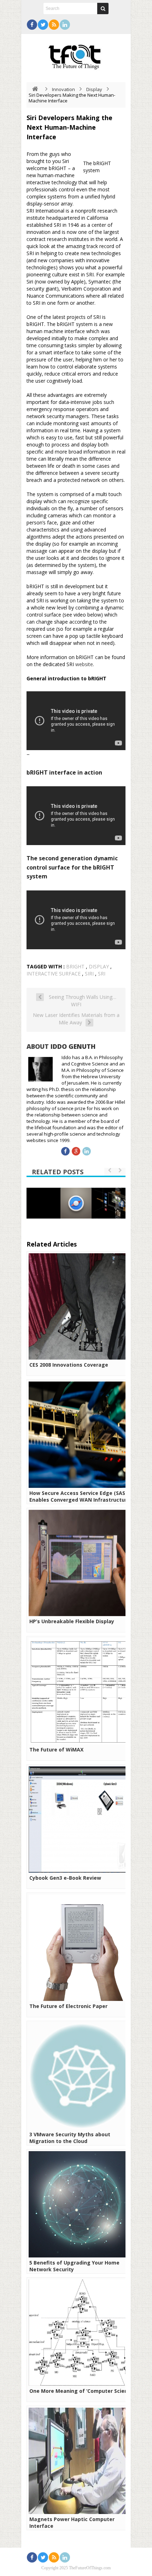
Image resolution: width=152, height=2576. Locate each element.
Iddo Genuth (73, 1046)
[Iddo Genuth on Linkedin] (87, 1151)
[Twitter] (43, 25)
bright (75, 966)
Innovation (63, 89)
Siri (89, 974)
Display (94, 89)
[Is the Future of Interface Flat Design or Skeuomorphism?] (76, 1203)
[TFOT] (76, 55)
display (99, 966)
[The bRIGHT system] (81, 166)
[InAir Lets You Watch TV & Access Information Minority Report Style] (110, 1203)
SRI (102, 974)
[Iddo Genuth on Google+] (76, 1151)
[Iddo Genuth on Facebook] (65, 1151)
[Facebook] (32, 25)
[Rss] (54, 25)
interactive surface (54, 974)
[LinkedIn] (65, 25)
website (84, 664)
